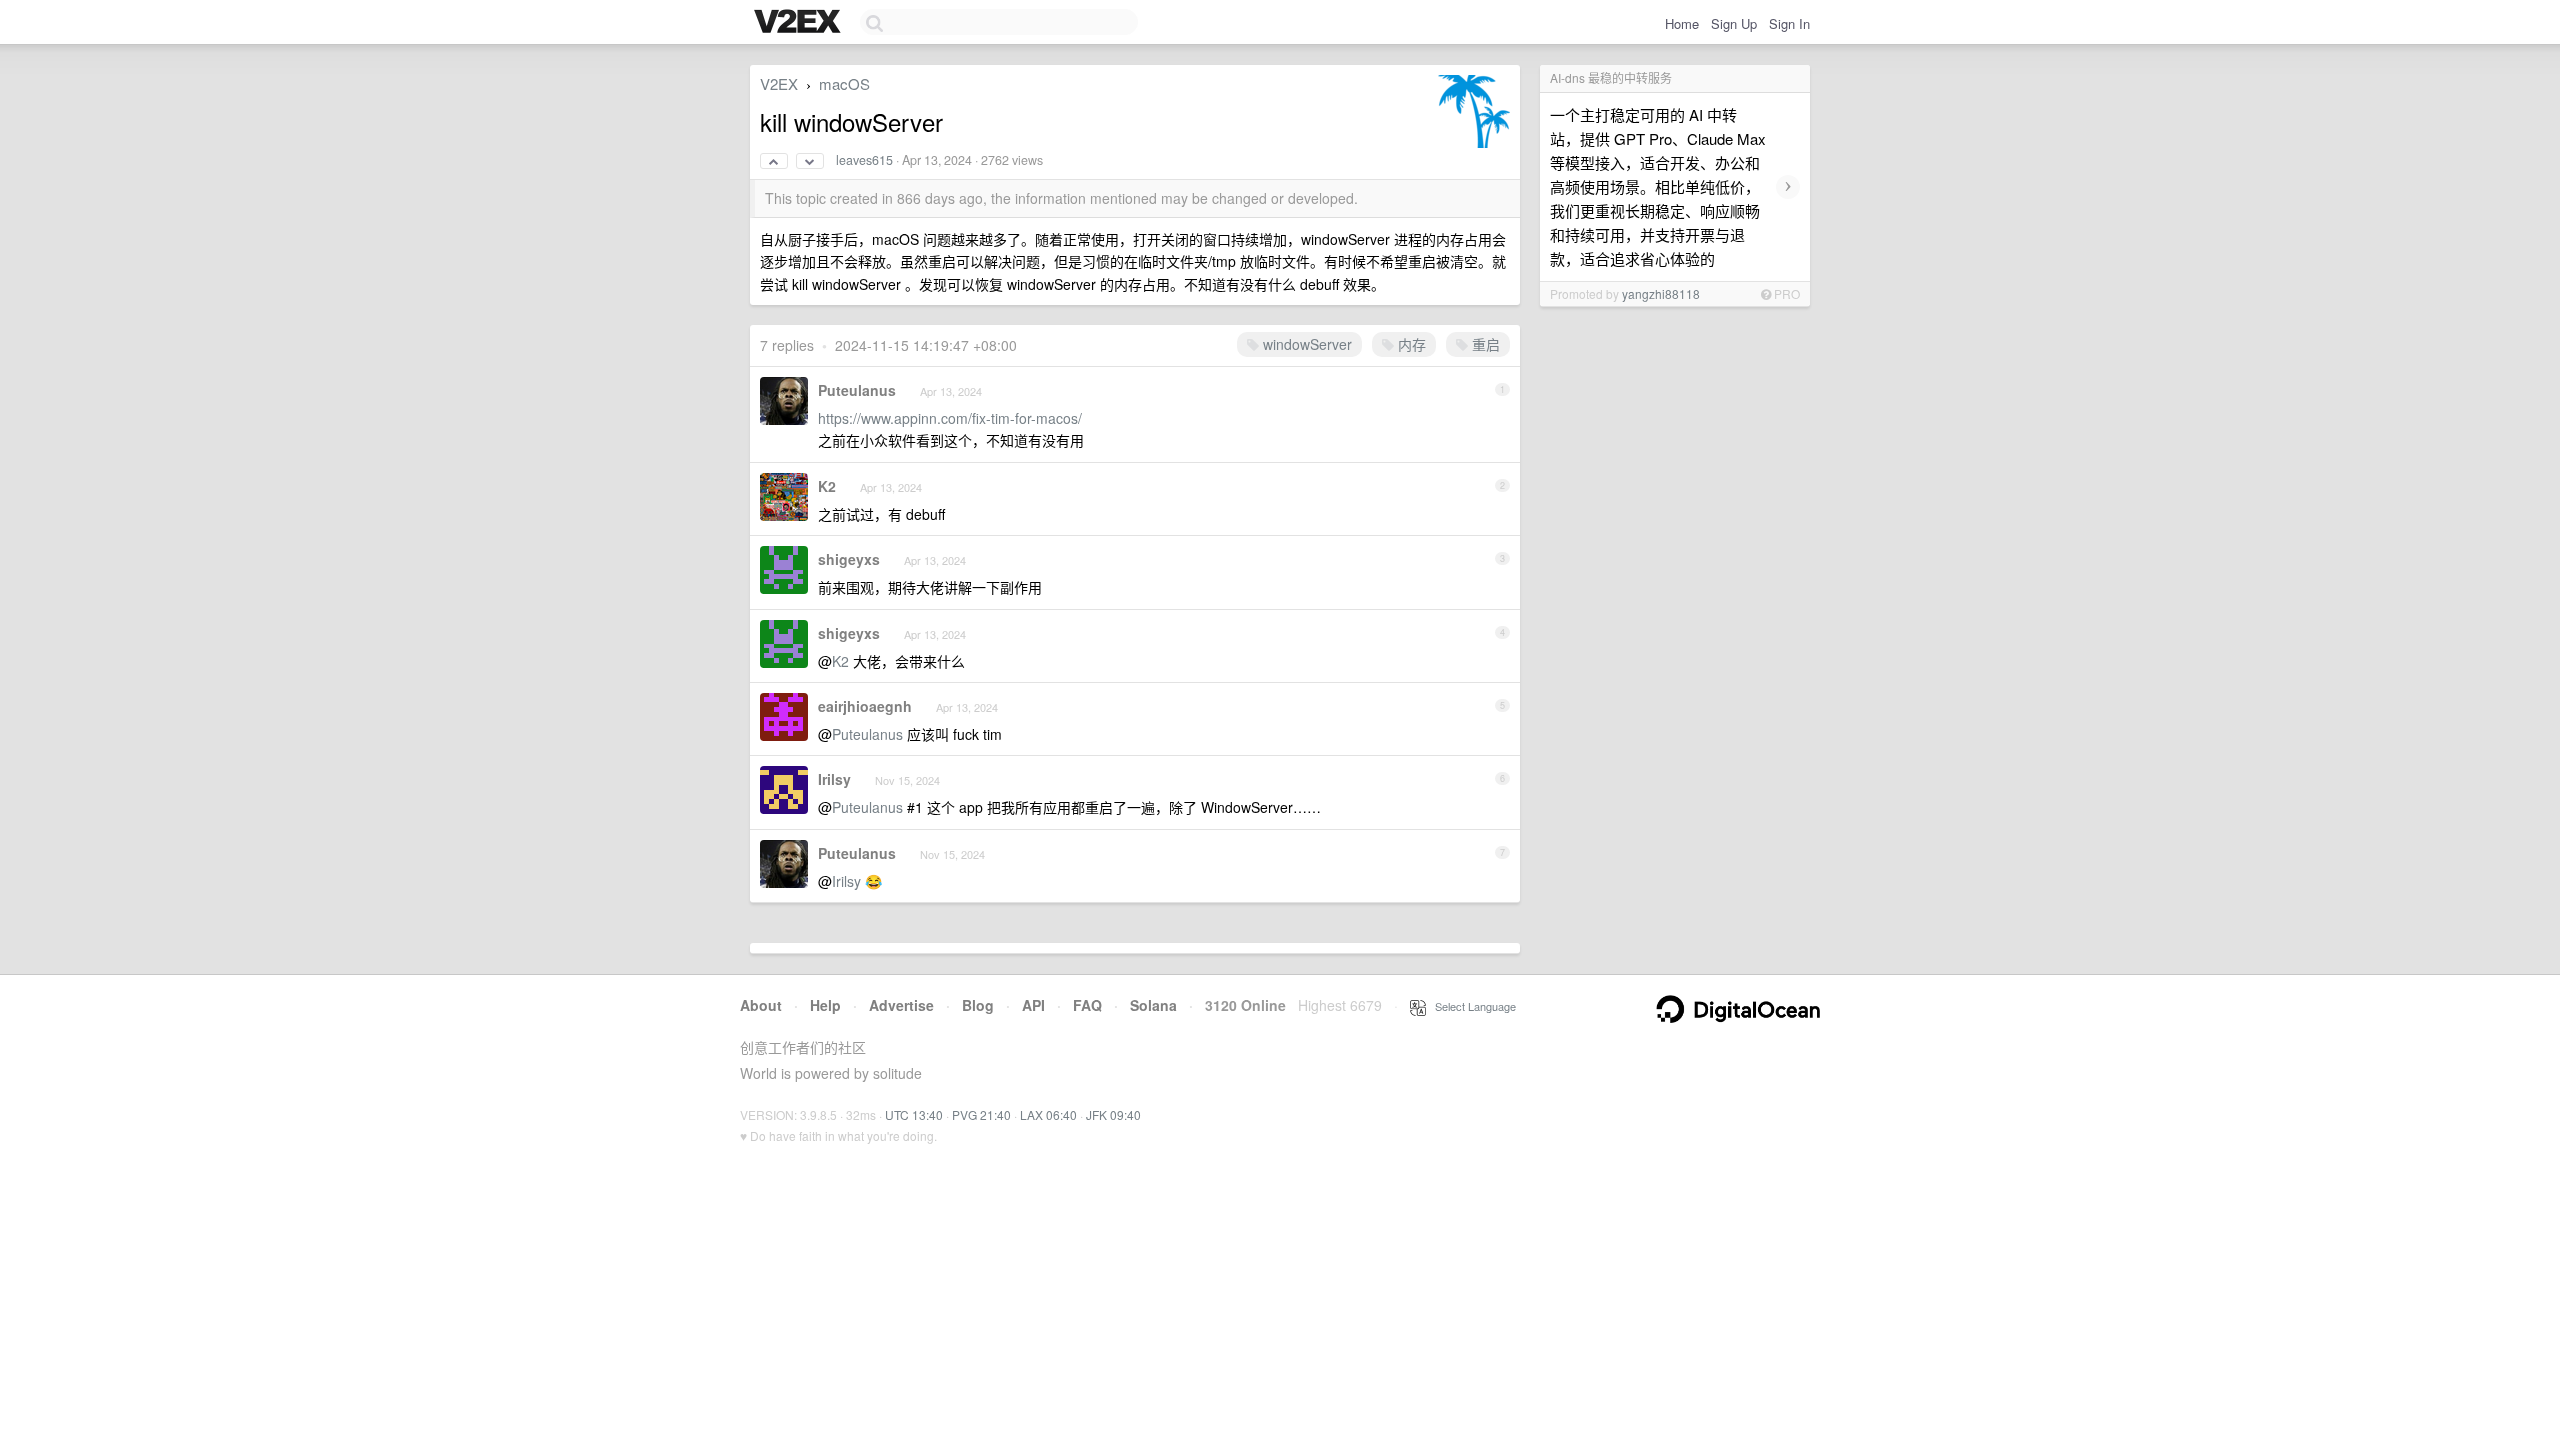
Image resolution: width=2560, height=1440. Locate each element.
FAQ (1087, 1005)
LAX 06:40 (1048, 1114)
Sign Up (1734, 23)
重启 (1484, 344)
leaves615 (864, 160)
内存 (1410, 344)
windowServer (1305, 344)
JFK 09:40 (1113, 1114)
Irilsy (834, 779)
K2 (827, 486)
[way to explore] (800, 23)
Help (825, 1005)
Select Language (1471, 1006)
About (761, 1005)
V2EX (779, 83)
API (1033, 1005)
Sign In (1789, 23)
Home (1682, 23)
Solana (1153, 1005)
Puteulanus (857, 390)
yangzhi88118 (1661, 293)
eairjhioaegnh (865, 706)
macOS (844, 83)
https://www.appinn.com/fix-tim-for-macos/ (950, 418)
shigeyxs (849, 559)
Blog (978, 1005)
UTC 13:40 (914, 1114)
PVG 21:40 (981, 1114)
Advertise (901, 1005)
